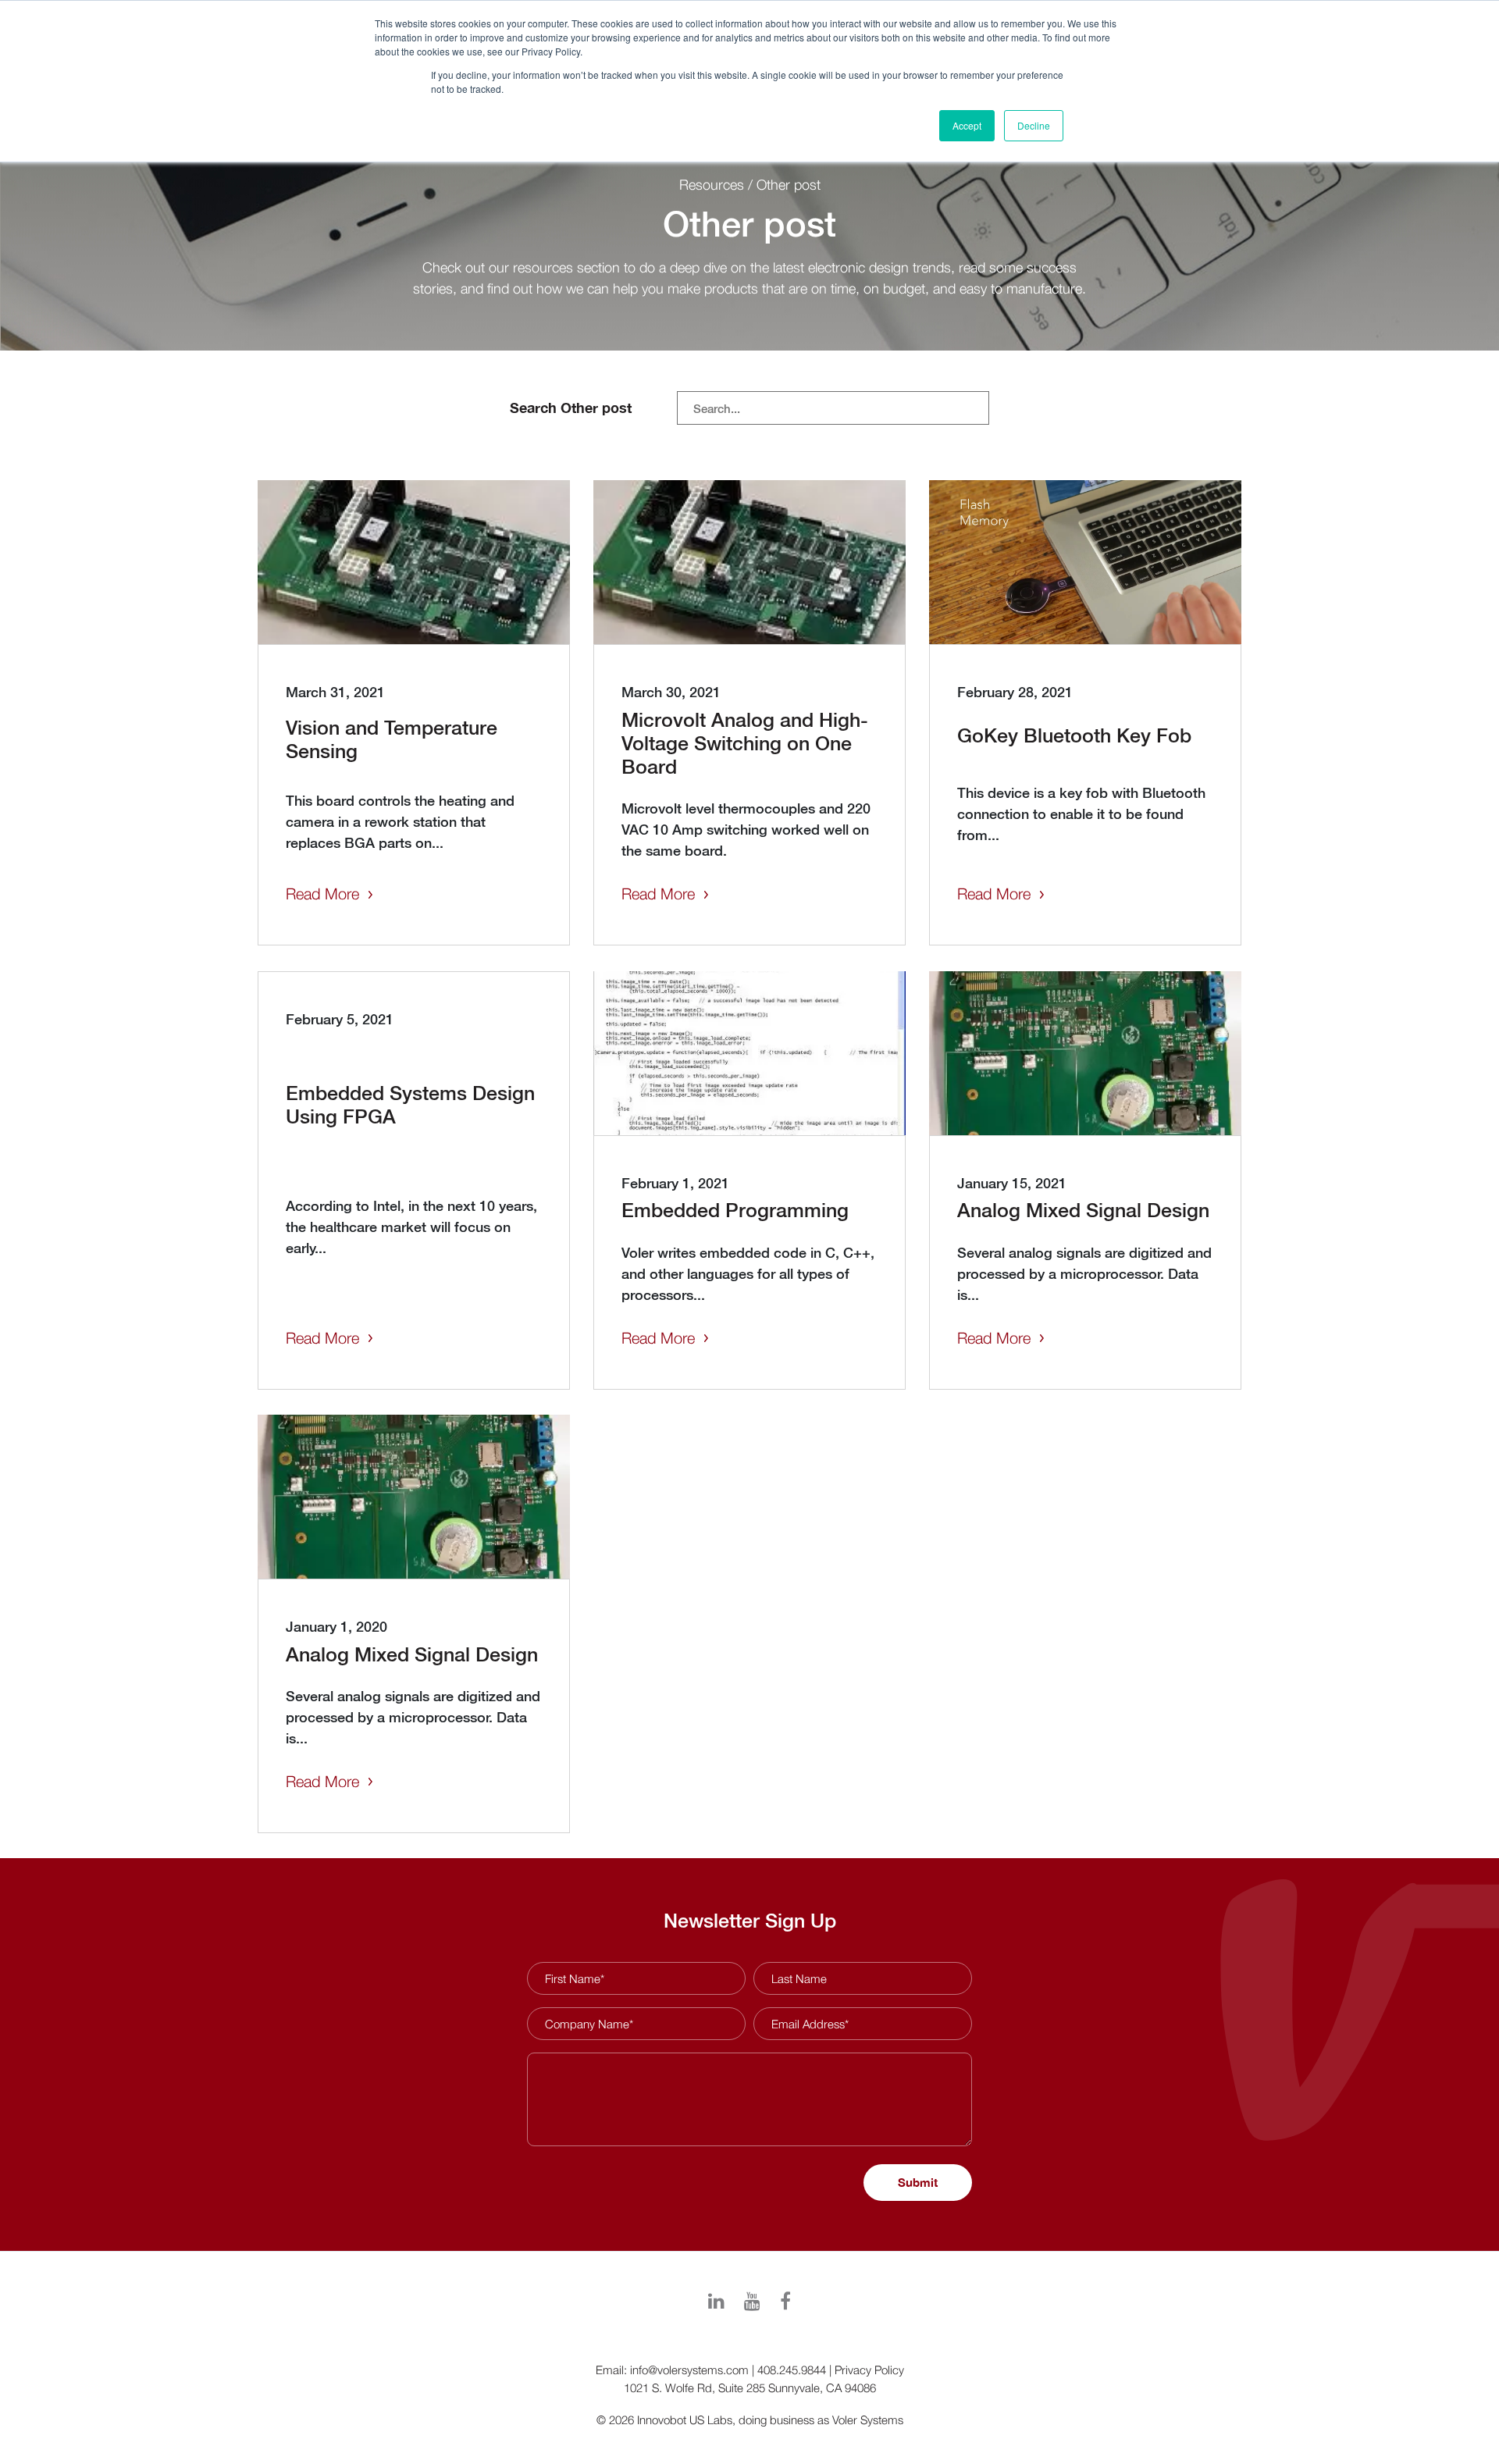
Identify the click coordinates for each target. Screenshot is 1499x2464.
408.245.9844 (792, 2370)
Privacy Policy (869, 2370)
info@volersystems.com (689, 2370)
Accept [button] (967, 125)
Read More (322, 894)
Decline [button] (1034, 125)
